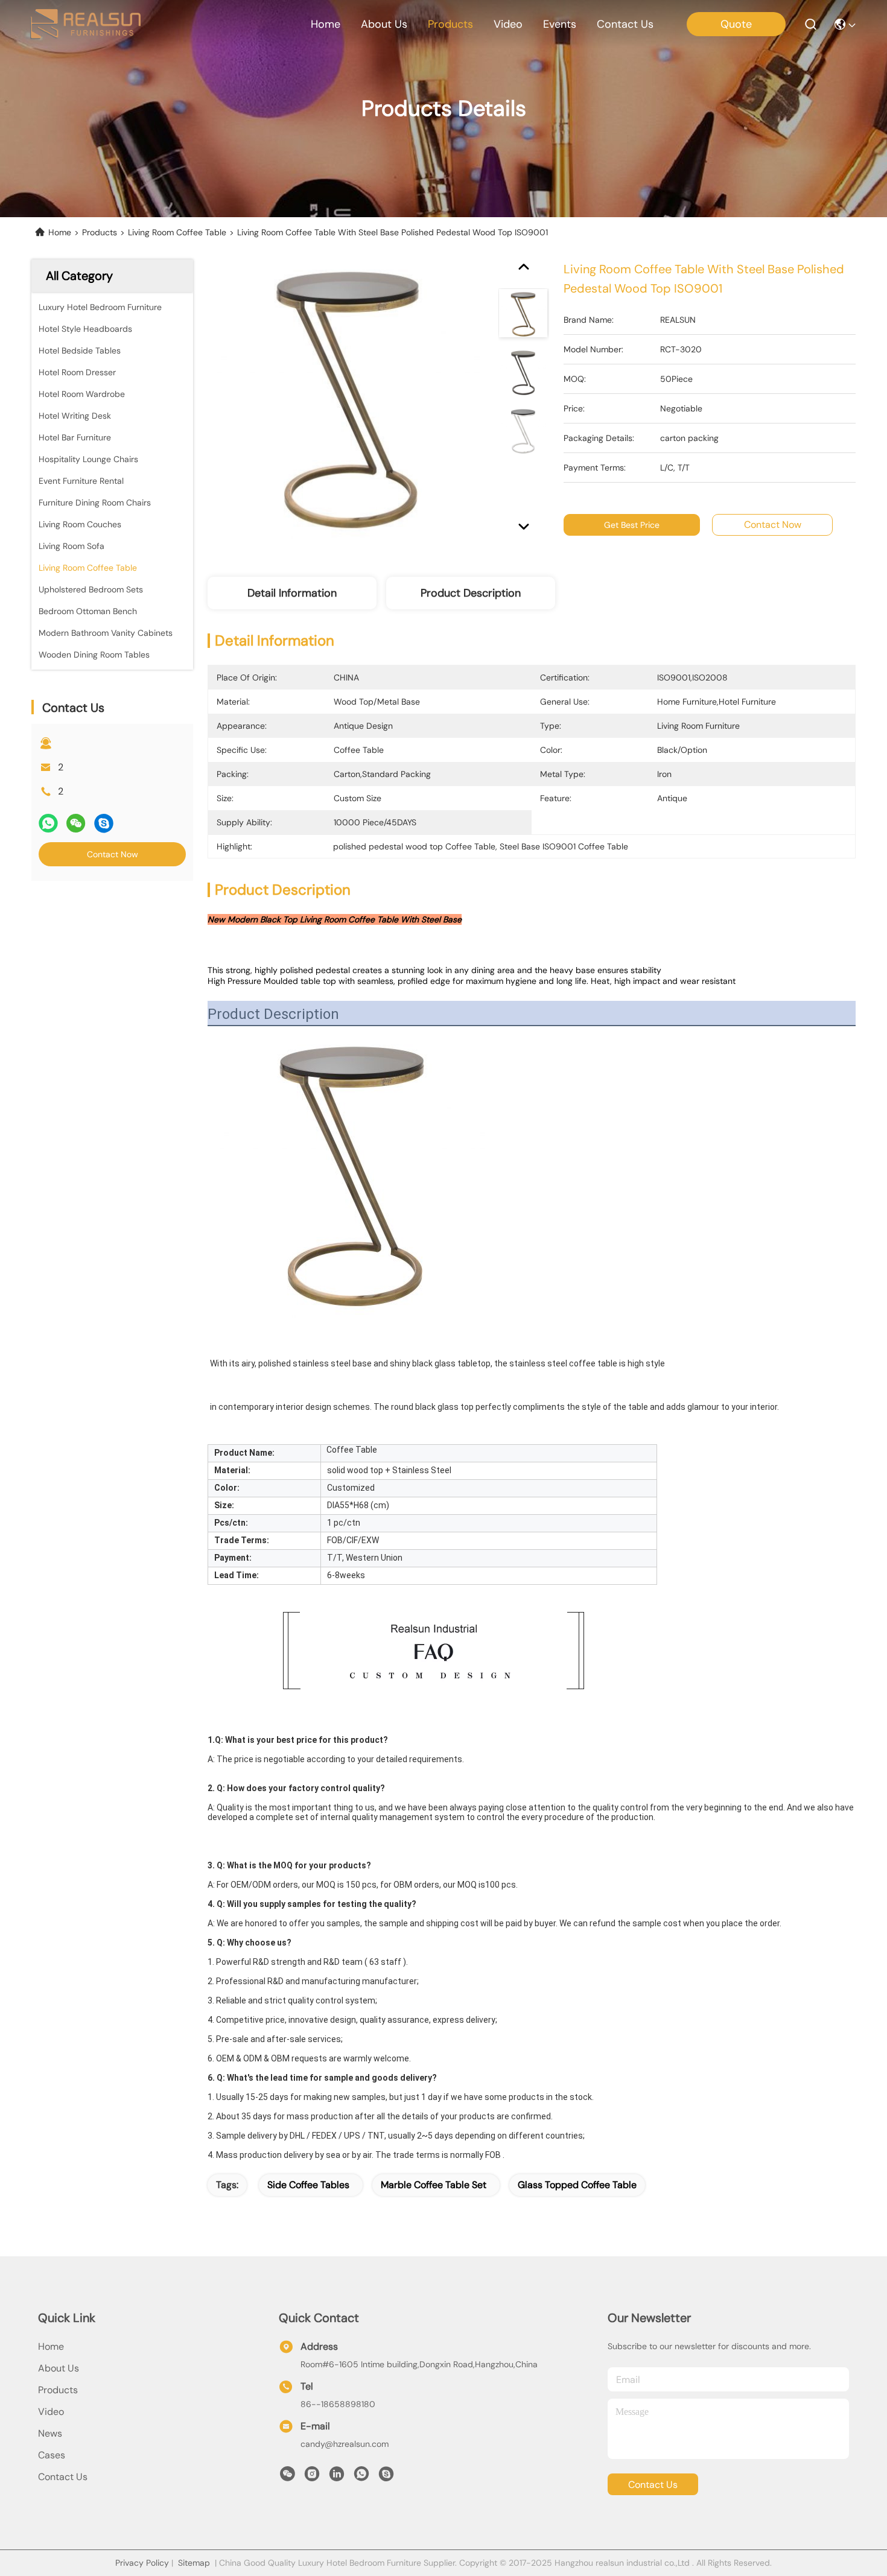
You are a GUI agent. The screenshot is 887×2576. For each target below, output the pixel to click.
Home (326, 24)
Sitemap (194, 2563)
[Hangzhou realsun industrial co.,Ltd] (85, 24)
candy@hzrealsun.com (345, 2444)
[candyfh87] (386, 2477)
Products (100, 232)
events (560, 24)
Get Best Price (632, 525)
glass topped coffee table (577, 2185)
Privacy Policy (142, 2563)
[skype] (104, 823)
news (50, 2433)
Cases (52, 2455)
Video (51, 2412)
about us (384, 24)
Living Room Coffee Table (177, 232)
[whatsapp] (48, 823)
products (450, 24)
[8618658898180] (361, 2477)
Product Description (471, 593)
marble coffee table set (434, 2185)
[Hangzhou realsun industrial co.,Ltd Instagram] (312, 2477)
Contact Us (63, 2477)
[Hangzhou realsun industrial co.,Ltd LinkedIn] (337, 2477)
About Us (59, 2368)
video (508, 24)
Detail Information (292, 593)
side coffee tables (308, 2185)
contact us (625, 24)
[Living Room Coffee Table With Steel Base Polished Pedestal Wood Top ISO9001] (348, 399)
